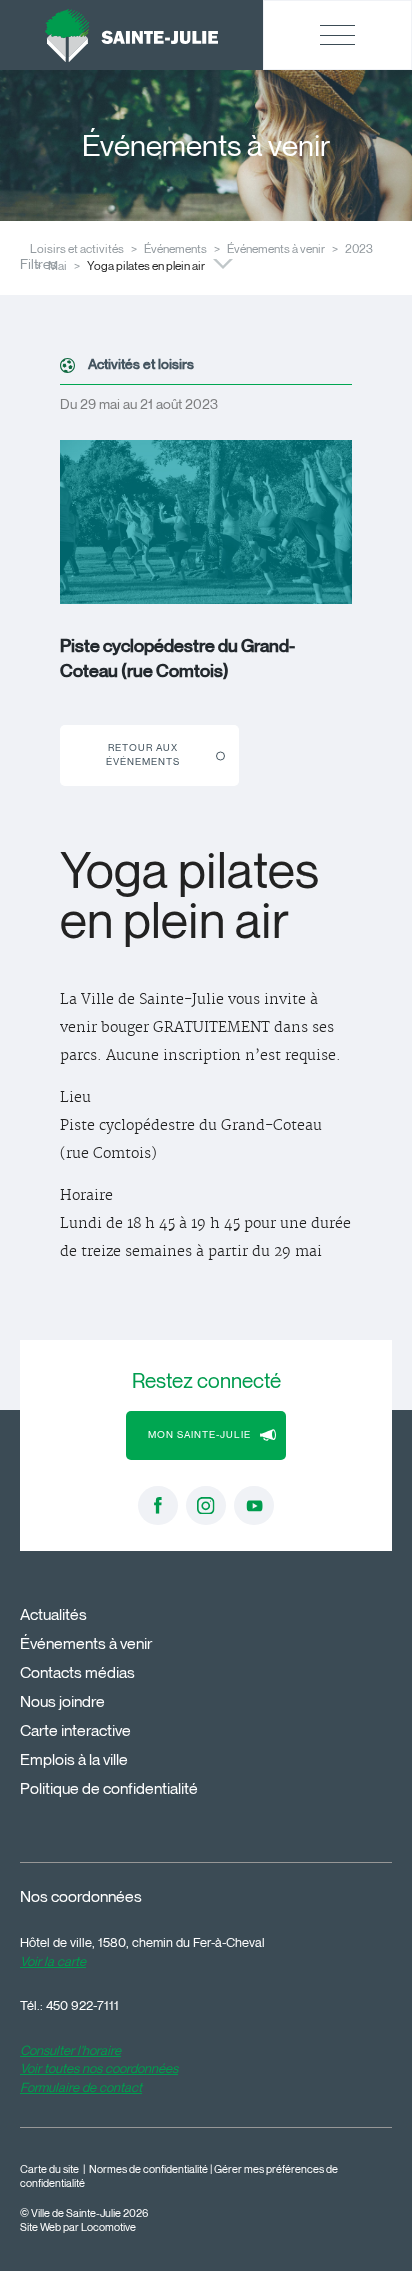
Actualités (53, 1614)
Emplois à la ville (74, 1759)
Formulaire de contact (81, 2087)
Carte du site (49, 2169)
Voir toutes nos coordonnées (99, 2068)
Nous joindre (62, 1701)
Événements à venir (276, 248)
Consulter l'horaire (70, 2050)
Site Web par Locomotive (78, 2227)
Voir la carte (53, 1961)
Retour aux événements (143, 754)
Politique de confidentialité (109, 1788)
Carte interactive (75, 1730)
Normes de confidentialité (148, 2169)
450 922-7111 (82, 2005)
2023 (359, 248)
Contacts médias (77, 1672)
